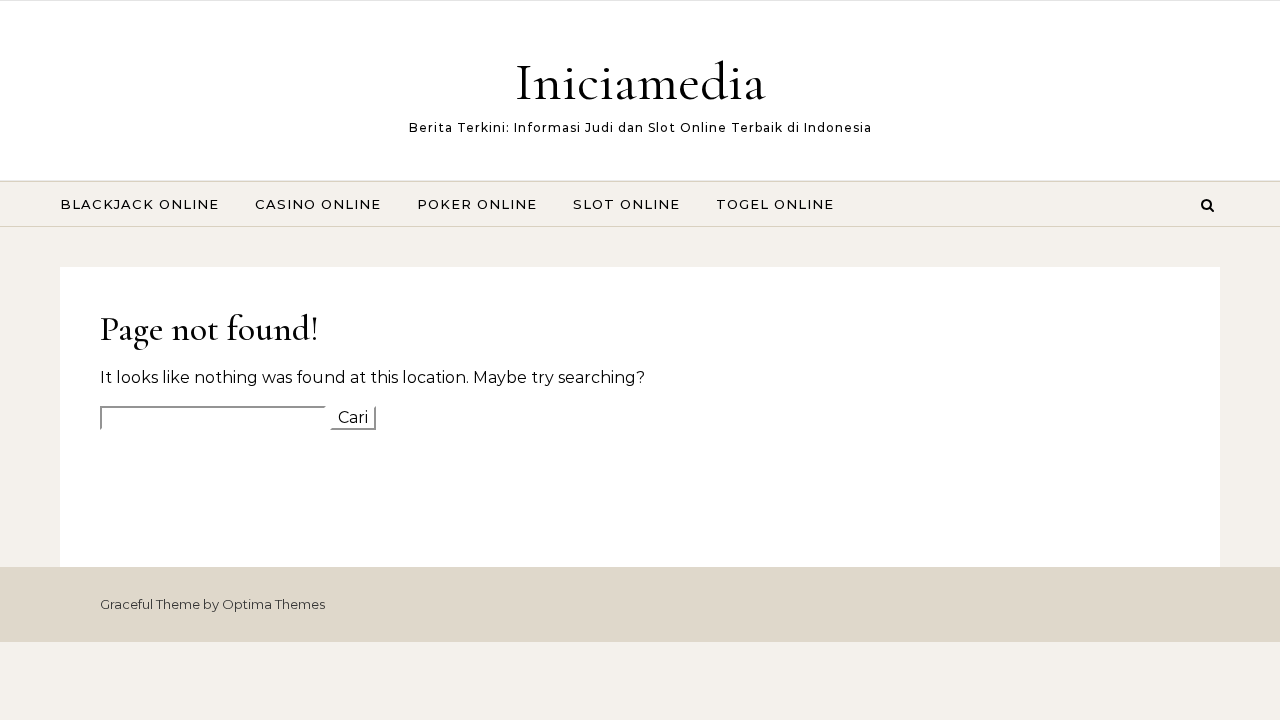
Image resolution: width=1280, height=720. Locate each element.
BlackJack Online (139, 204)
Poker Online (477, 204)
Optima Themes (273, 604)
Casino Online (318, 204)
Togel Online (775, 204)
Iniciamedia (640, 81)
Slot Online (626, 204)
